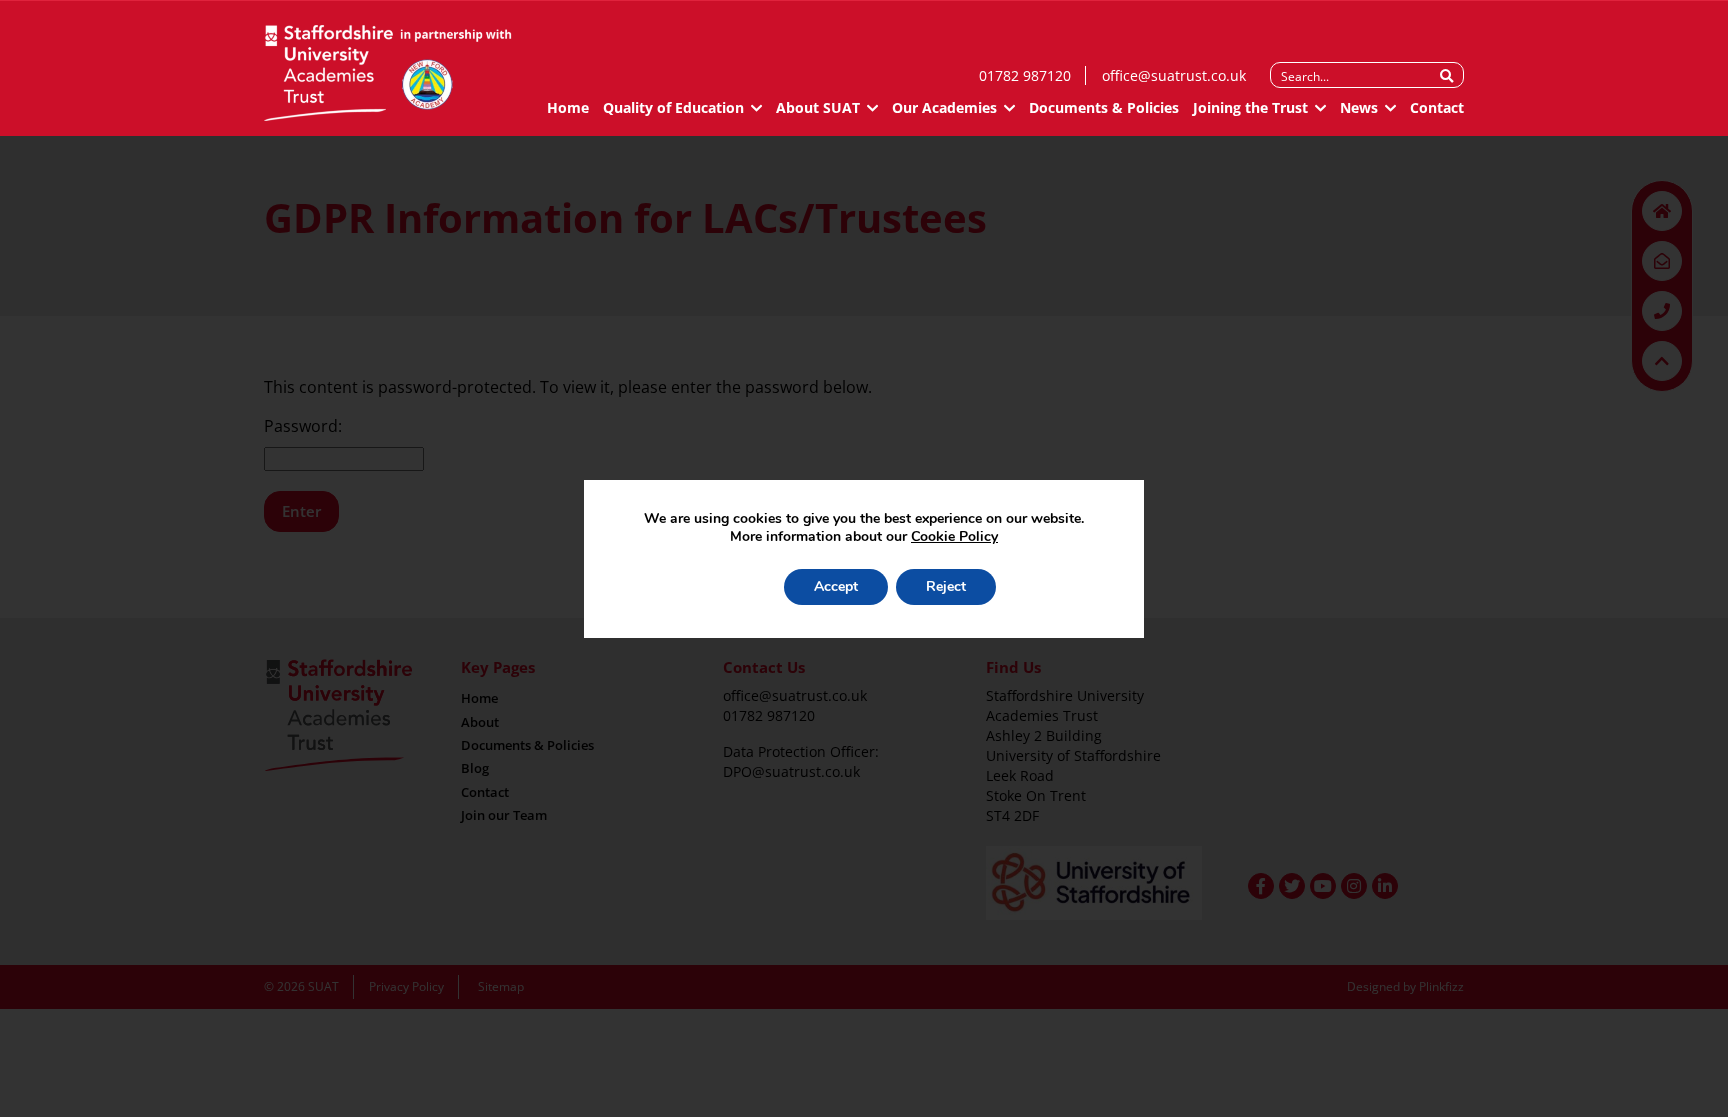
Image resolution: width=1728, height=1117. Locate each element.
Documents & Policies (1104, 107)
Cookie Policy (954, 536)
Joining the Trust (1250, 107)
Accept (836, 586)
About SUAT (818, 107)
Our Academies (944, 107)
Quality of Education (673, 107)
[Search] (1446, 76)
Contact (1437, 107)
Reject (946, 586)
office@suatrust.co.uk (1174, 75)
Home (568, 107)
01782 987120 (1025, 75)
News (1359, 107)
